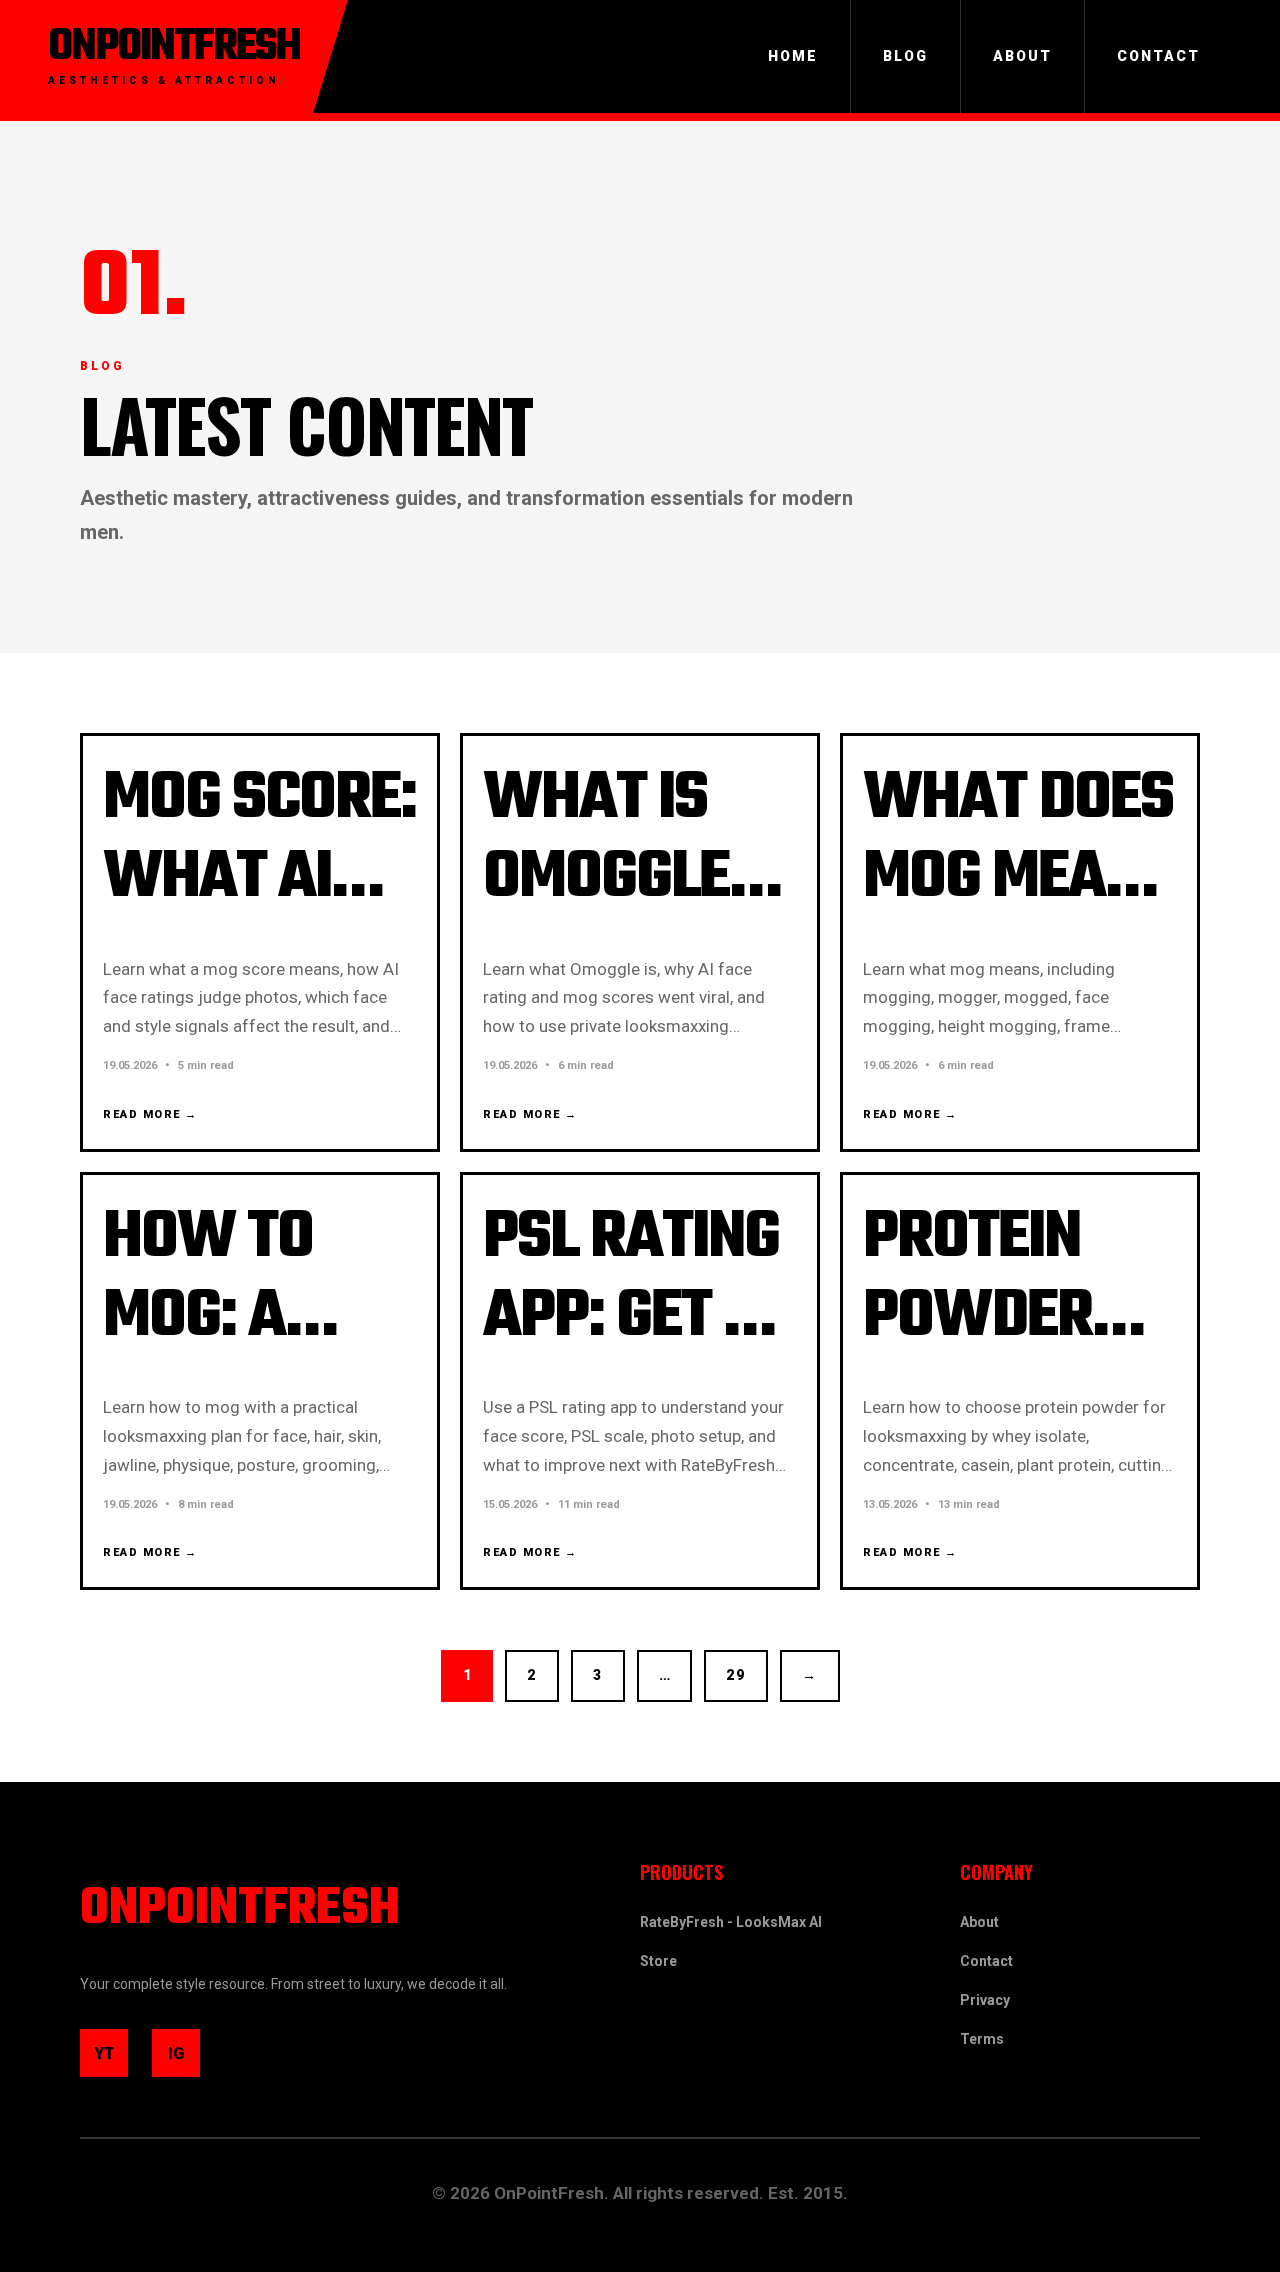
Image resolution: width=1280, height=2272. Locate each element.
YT (111, 2060)
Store (658, 1961)
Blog (905, 56)
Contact (1158, 56)
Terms (982, 2039)
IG (184, 2060)
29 (736, 1675)
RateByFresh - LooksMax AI (731, 1922)
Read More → (150, 1114)
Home (793, 56)
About (1022, 56)
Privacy (985, 2000)
